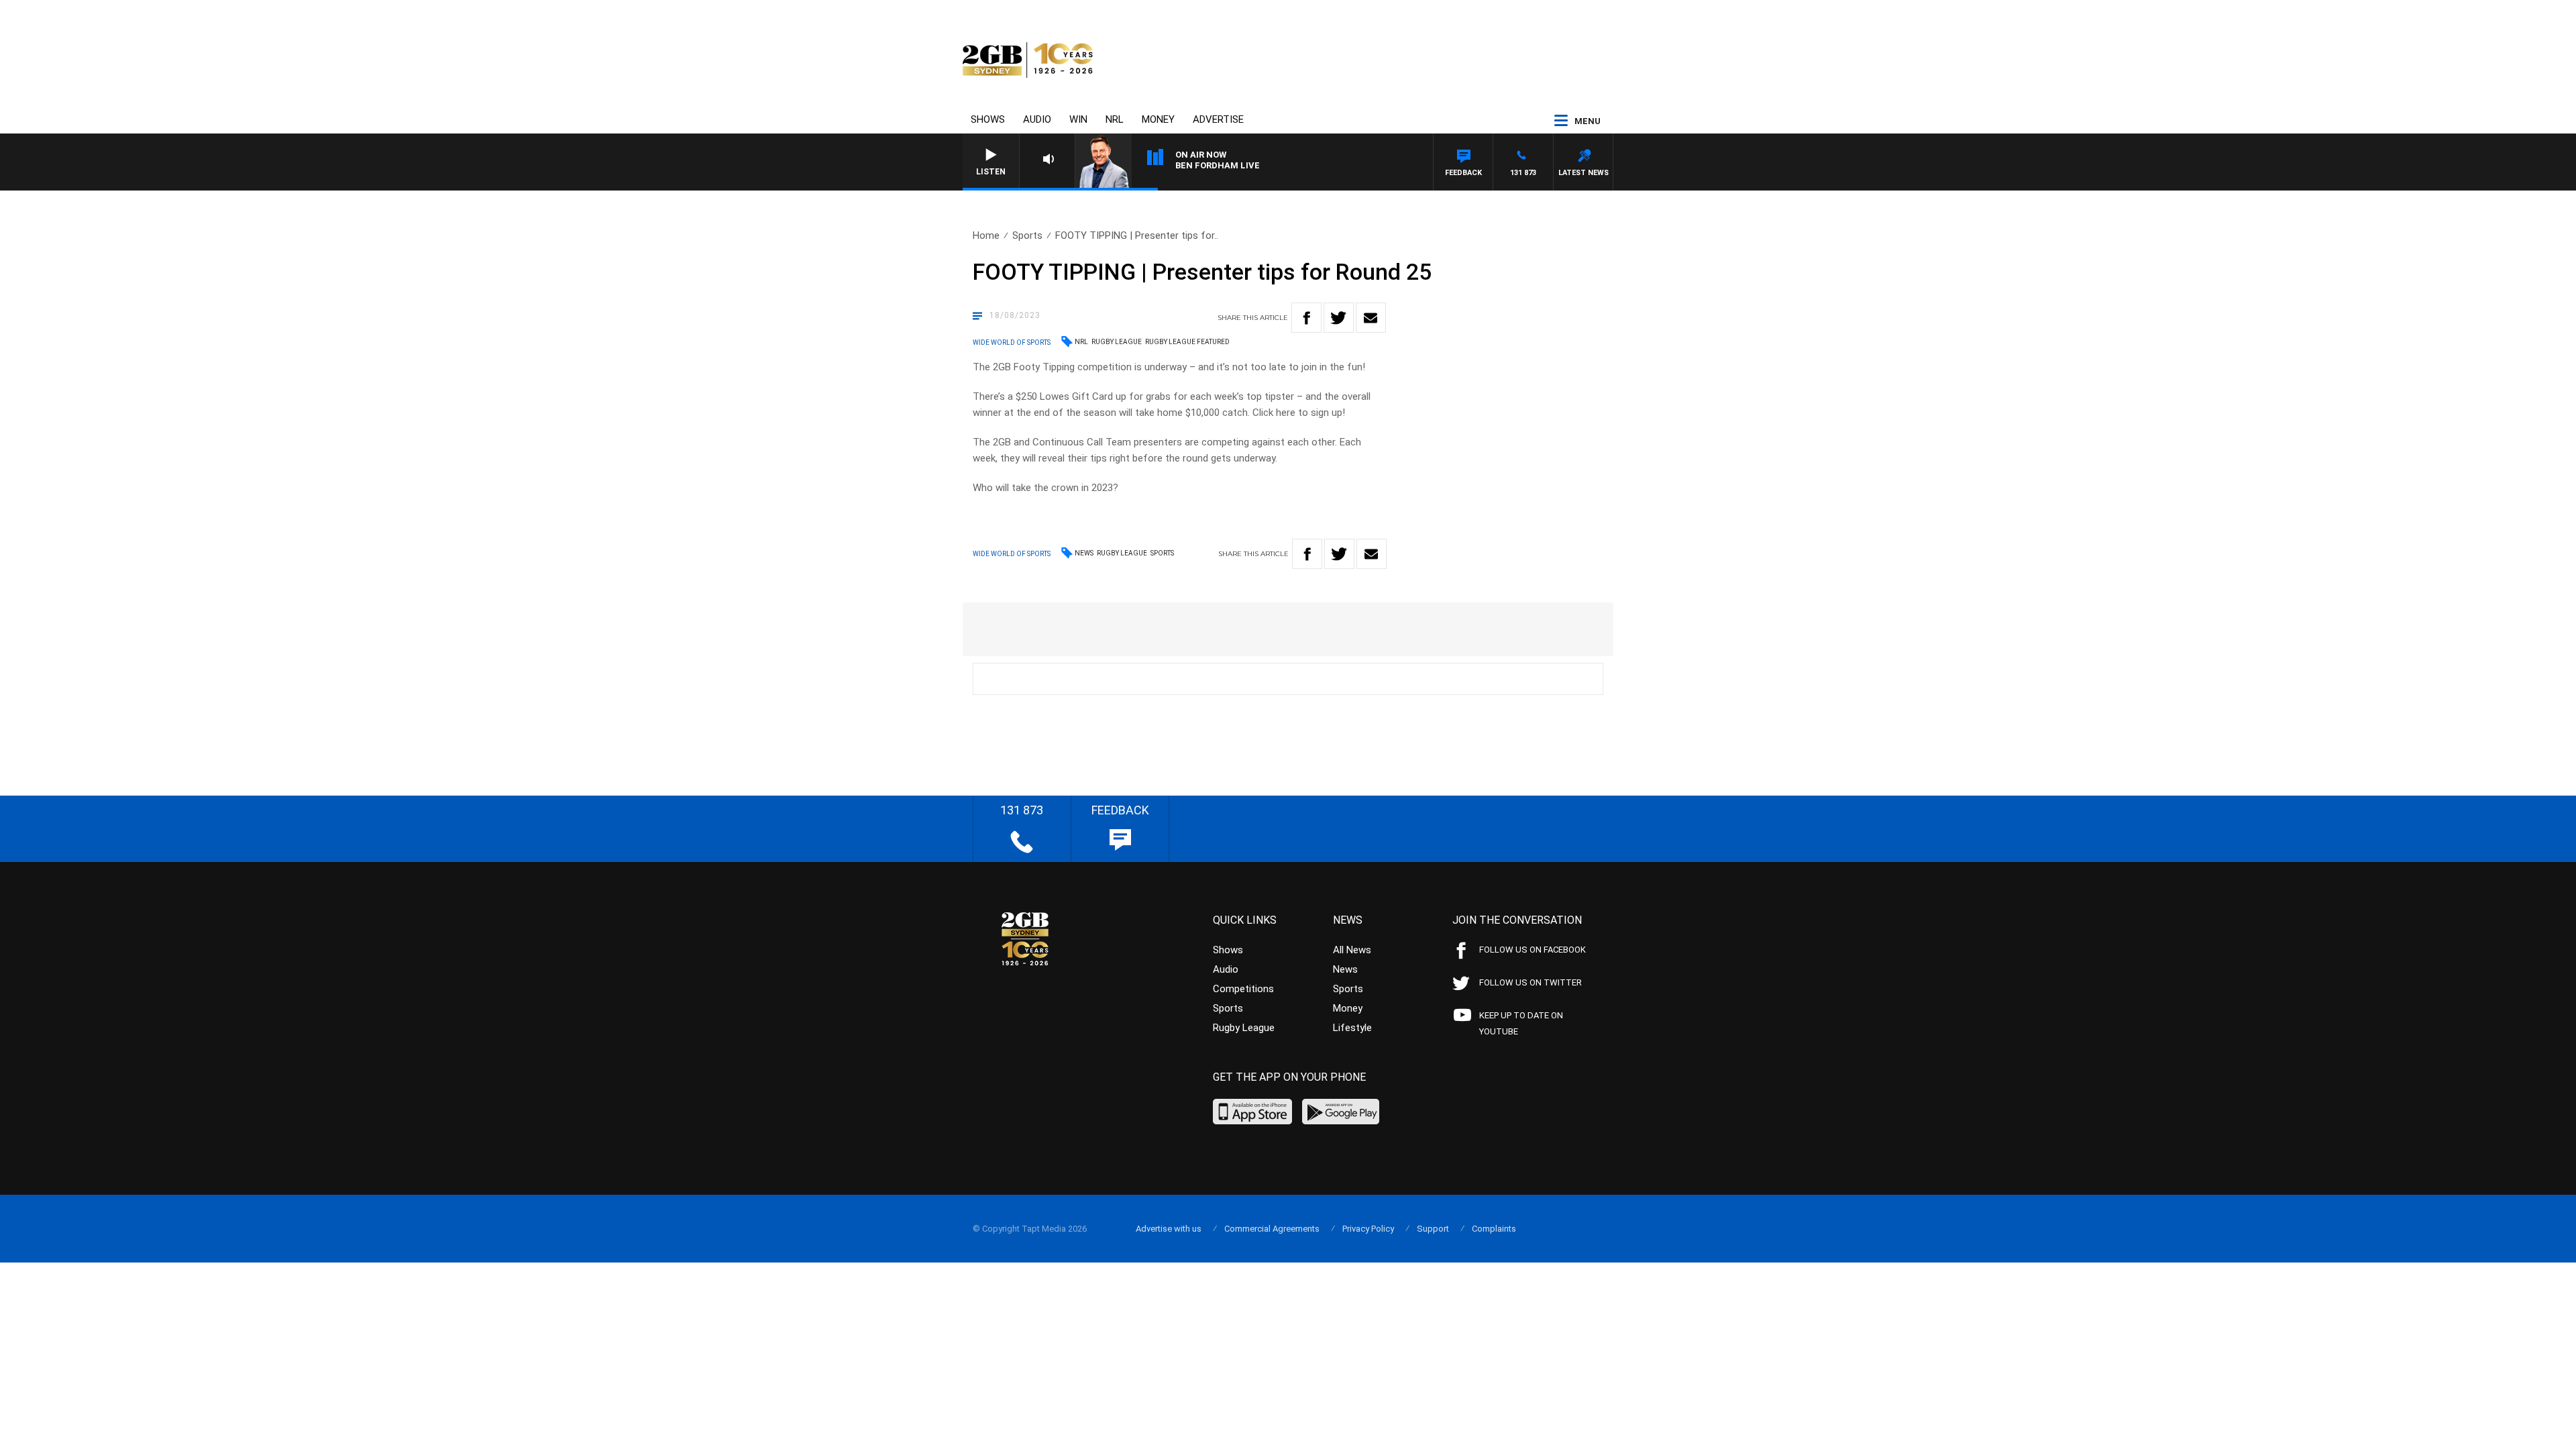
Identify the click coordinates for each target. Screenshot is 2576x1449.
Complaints (1494, 1229)
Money (1158, 119)
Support (1433, 1229)
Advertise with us (1169, 1229)
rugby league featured (1187, 342)
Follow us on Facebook (1533, 950)
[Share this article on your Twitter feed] (1339, 318)
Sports (1027, 235)
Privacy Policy (1368, 1229)
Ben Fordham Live (1218, 165)
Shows (988, 119)
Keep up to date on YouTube (1521, 1023)
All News (1352, 950)
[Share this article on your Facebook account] (1306, 318)
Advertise (1218, 119)
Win (1078, 119)
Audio (1037, 119)
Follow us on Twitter (1531, 982)
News (1084, 553)
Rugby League (1122, 553)
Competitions (1243, 989)
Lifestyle (1352, 1028)
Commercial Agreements (1272, 1229)
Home (986, 235)
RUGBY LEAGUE (1117, 342)
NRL (1115, 119)
